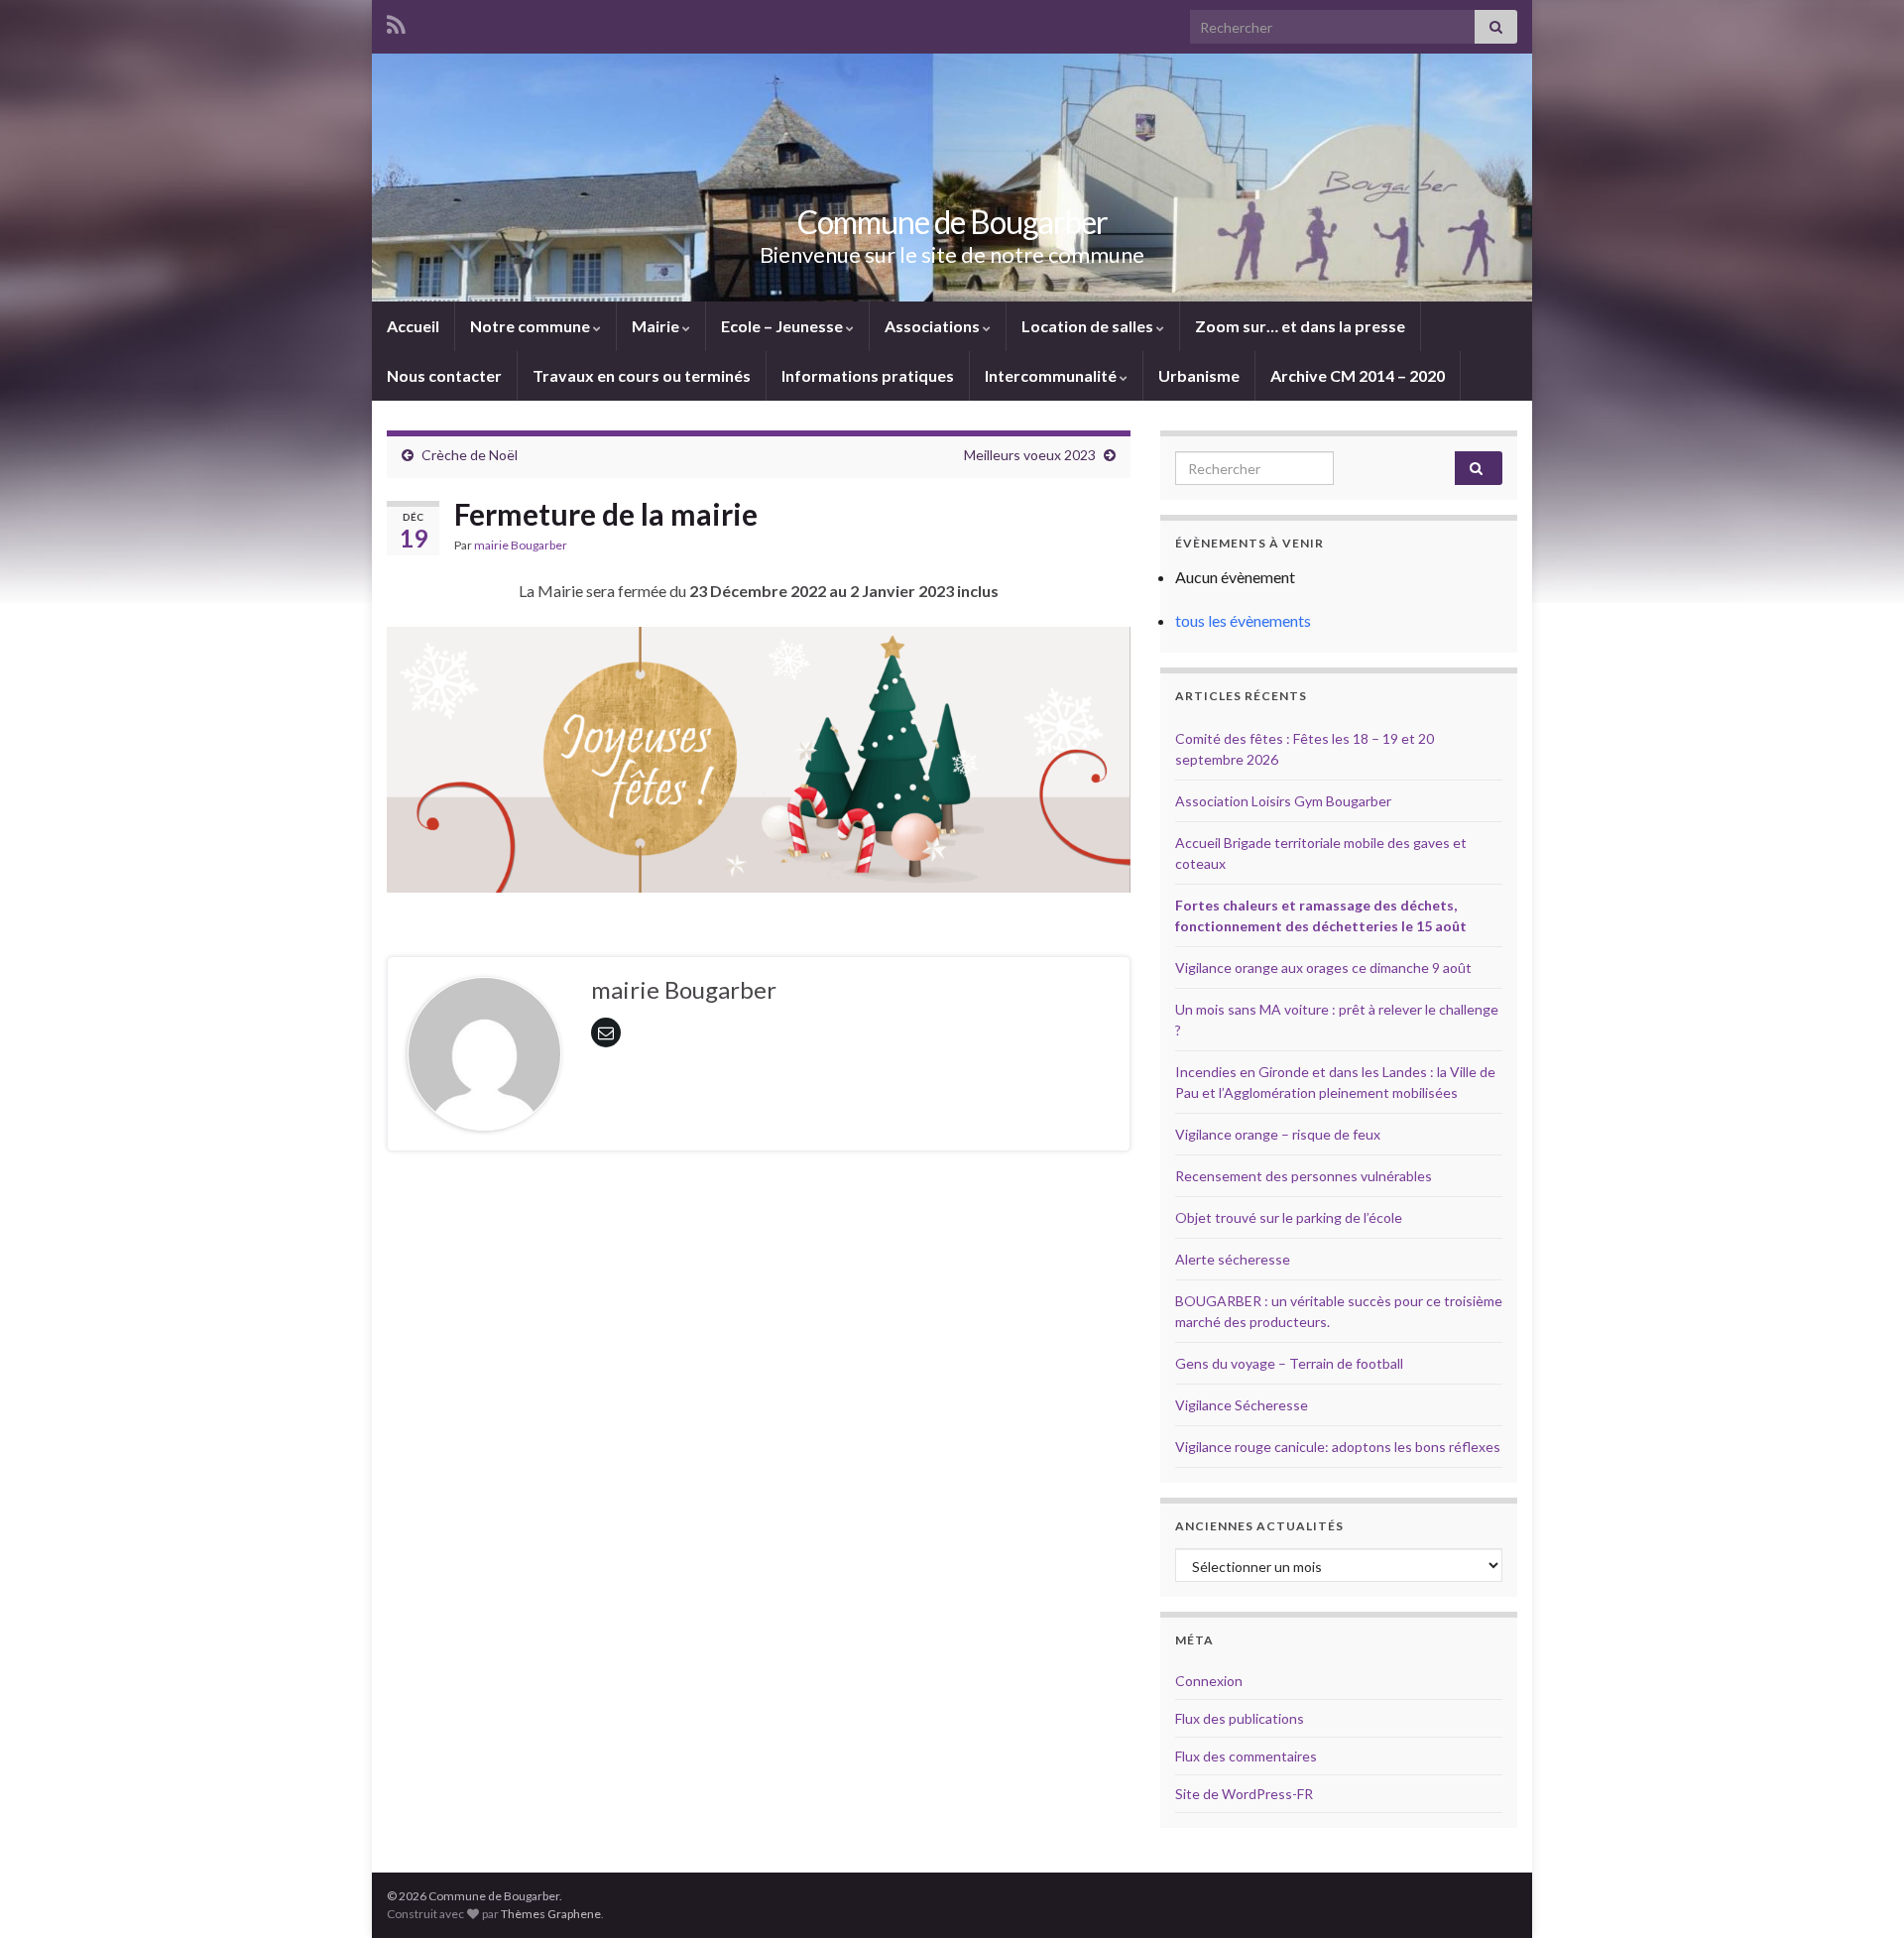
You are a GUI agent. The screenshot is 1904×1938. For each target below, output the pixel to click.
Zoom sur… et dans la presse (1300, 326)
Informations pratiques (868, 375)
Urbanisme (1199, 375)
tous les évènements (1243, 620)
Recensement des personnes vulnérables (1304, 1176)
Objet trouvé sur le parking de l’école (1289, 1217)
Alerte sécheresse (1233, 1259)
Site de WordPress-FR (1244, 1794)
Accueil (413, 326)
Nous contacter (444, 375)
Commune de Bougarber (952, 222)
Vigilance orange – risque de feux (1278, 1134)
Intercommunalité (1052, 375)
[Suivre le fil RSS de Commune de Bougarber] (396, 21)
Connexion (1209, 1681)
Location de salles (1089, 326)
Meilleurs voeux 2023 (1030, 455)
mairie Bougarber (521, 545)
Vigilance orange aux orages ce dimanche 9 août (1323, 968)
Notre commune (532, 326)
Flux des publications (1240, 1718)
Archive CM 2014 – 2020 (1358, 375)
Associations (934, 326)
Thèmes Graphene (551, 1914)
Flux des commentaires (1246, 1756)
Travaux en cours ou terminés (642, 375)
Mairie (657, 326)
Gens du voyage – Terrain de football (1289, 1363)
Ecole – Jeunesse (783, 326)
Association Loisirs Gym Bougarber (1283, 801)
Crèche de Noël (470, 455)
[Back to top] (1859, 1893)
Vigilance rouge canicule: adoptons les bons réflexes (1338, 1447)
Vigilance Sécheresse (1242, 1405)
